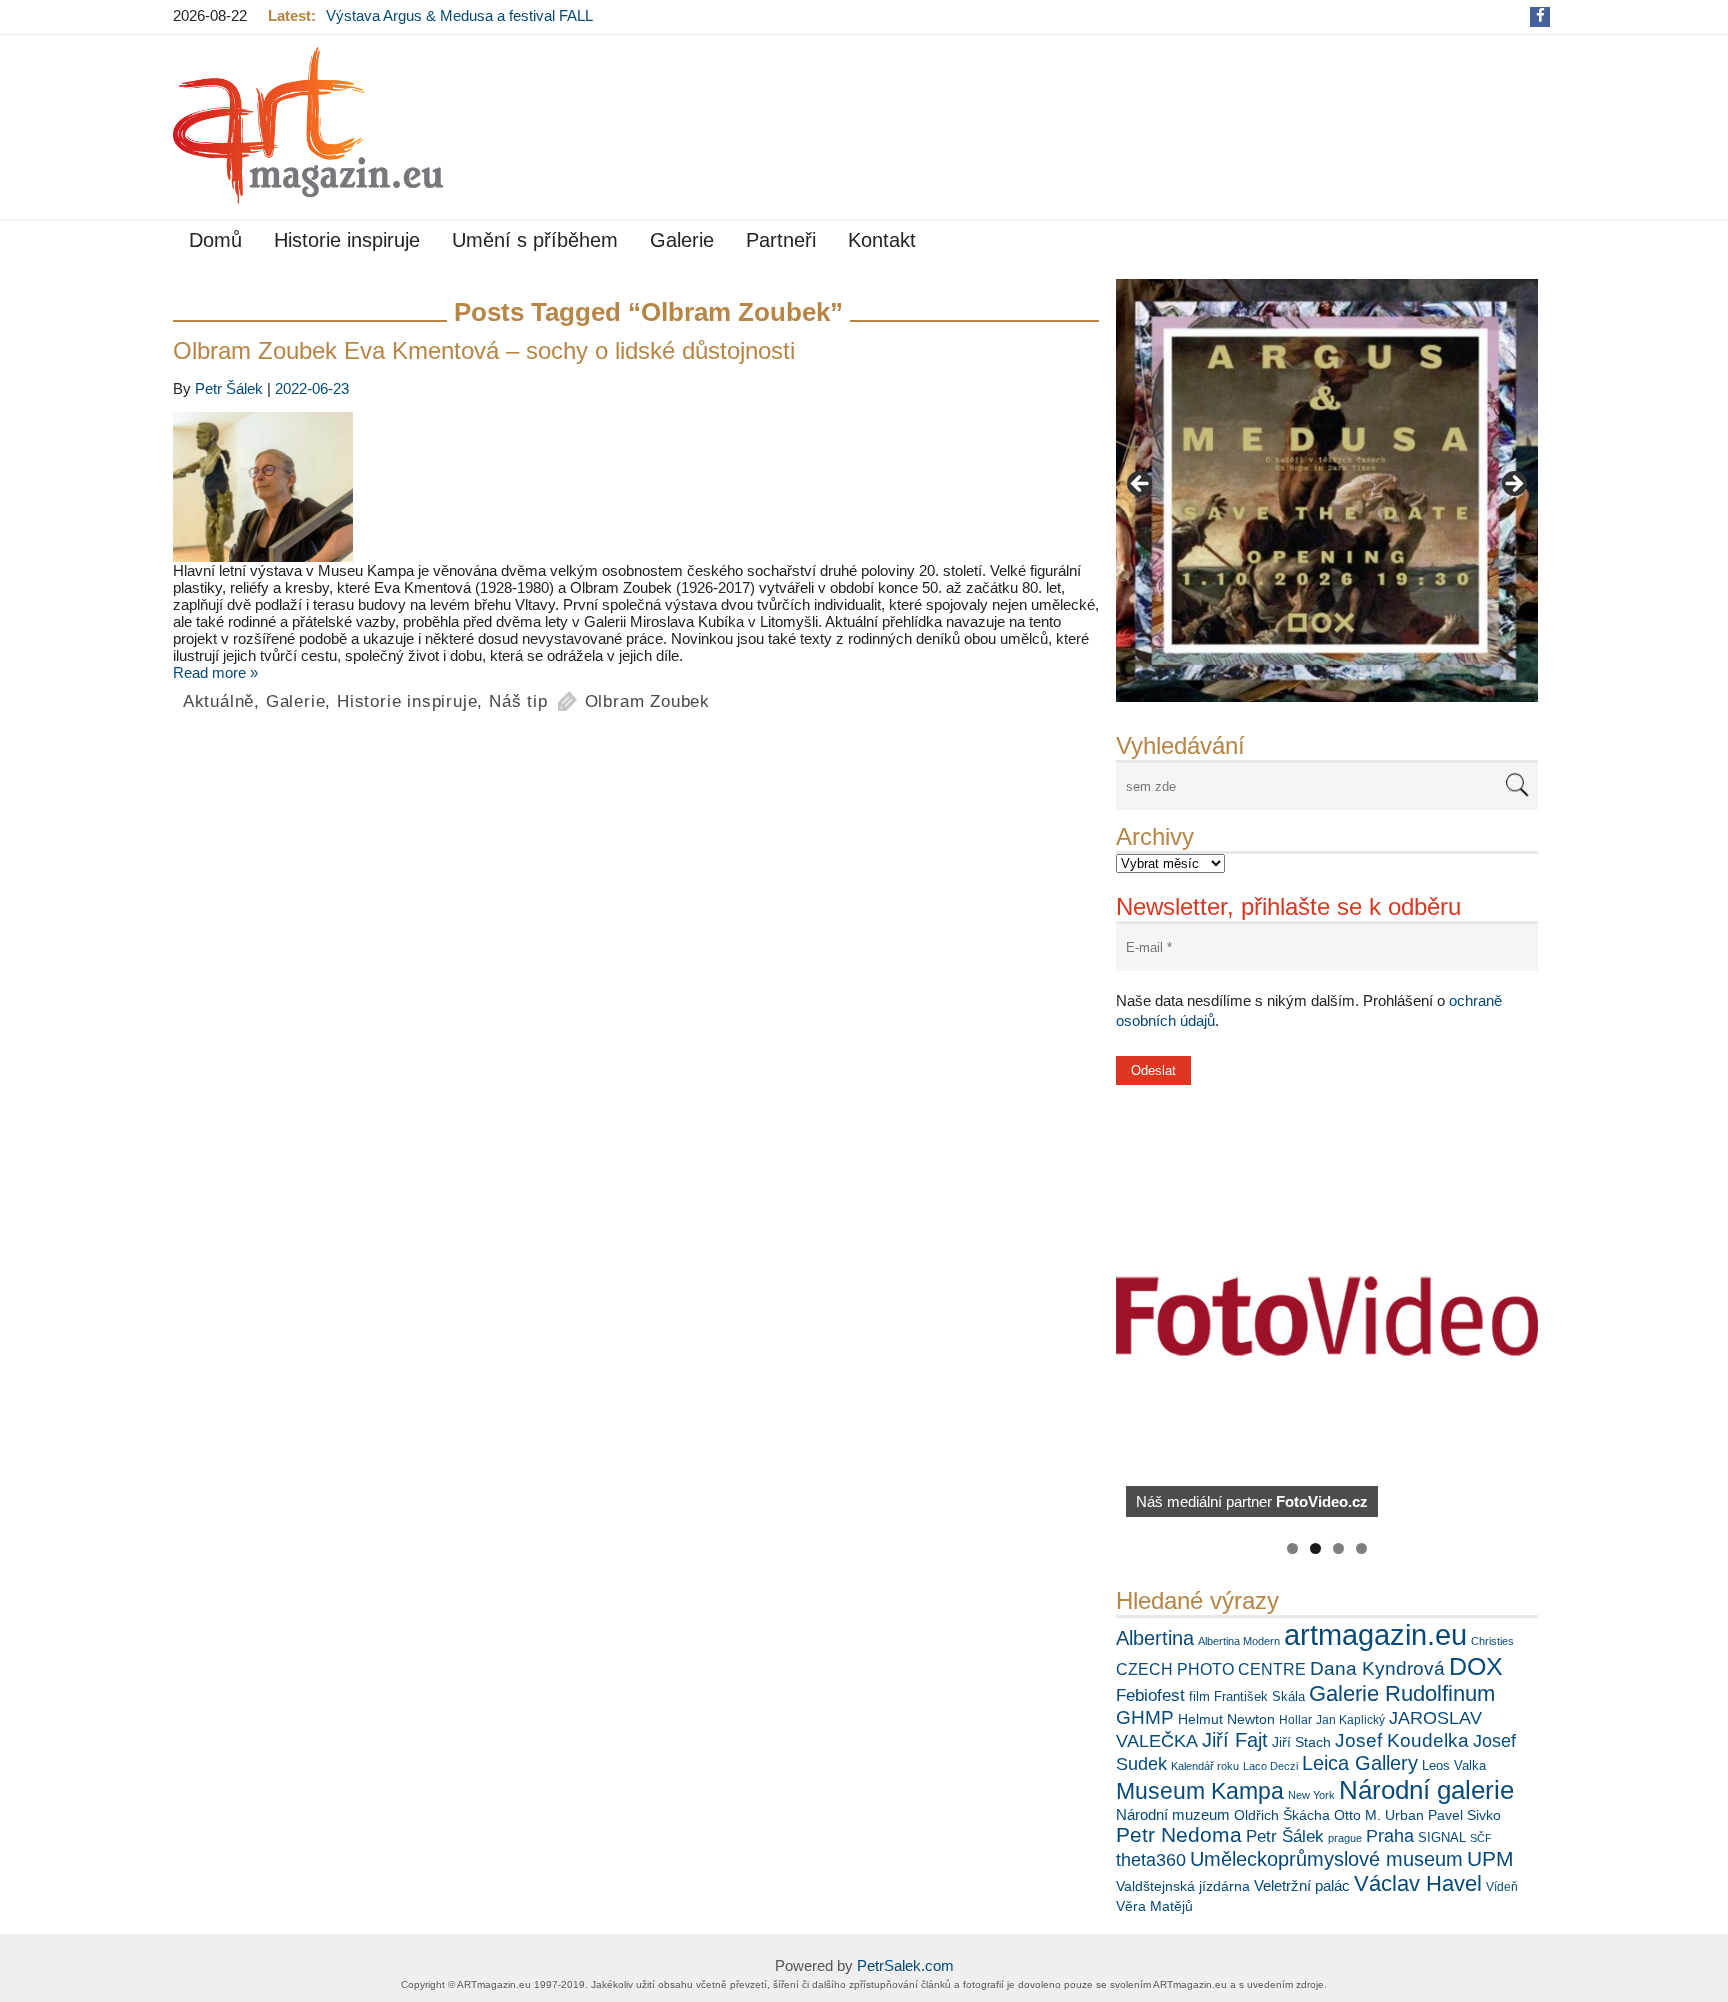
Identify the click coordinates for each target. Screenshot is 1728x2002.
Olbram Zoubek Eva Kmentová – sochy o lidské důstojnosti (484, 350)
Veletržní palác (1302, 1885)
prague (1345, 1838)
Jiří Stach (1301, 1742)
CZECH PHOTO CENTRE (1211, 1669)
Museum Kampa (1200, 1791)
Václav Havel (1418, 1883)
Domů (215, 240)
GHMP (1145, 1717)
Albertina (1155, 1638)
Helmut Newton (1226, 1719)
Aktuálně (218, 701)
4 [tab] (1361, 1548)
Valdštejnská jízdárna (1183, 1886)
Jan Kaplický (1350, 1720)
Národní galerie (1426, 1790)
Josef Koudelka (1402, 1740)
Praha (1390, 1836)
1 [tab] (1292, 1548)
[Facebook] (1540, 15)
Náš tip (518, 701)
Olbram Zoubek (647, 701)
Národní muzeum (1173, 1814)
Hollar (1295, 1720)
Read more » (215, 672)
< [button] (1141, 485)
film (1199, 1696)
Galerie (682, 240)
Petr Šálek (1285, 1836)
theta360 (1151, 1860)
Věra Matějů (1154, 1906)
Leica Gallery (1360, 1763)
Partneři (781, 240)
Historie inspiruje (347, 240)
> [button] (1513, 485)
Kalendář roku (1205, 1766)
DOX (1476, 1666)
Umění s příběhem (535, 240)
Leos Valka (1454, 1765)
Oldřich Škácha (1282, 1815)
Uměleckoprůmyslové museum (1326, 1859)
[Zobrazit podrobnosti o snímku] (1327, 490)
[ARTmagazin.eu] (308, 125)
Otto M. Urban (1379, 1815)
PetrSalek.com (905, 1965)
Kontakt (882, 240)
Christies (1492, 1641)
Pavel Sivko (1464, 1815)
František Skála (1259, 1696)
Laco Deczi (1270, 1766)
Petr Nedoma (1179, 1834)
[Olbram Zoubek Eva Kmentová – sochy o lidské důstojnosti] (636, 487)
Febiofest (1150, 1695)
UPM (1490, 1858)
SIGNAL (1442, 1837)
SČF (1481, 1838)
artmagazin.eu (1375, 1634)
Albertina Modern (1239, 1641)
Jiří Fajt (1235, 1740)
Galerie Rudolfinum (1402, 1693)
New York (1311, 1795)
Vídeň (1502, 1887)
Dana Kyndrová (1377, 1668)
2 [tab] (1315, 1548)
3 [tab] (1338, 1548)
